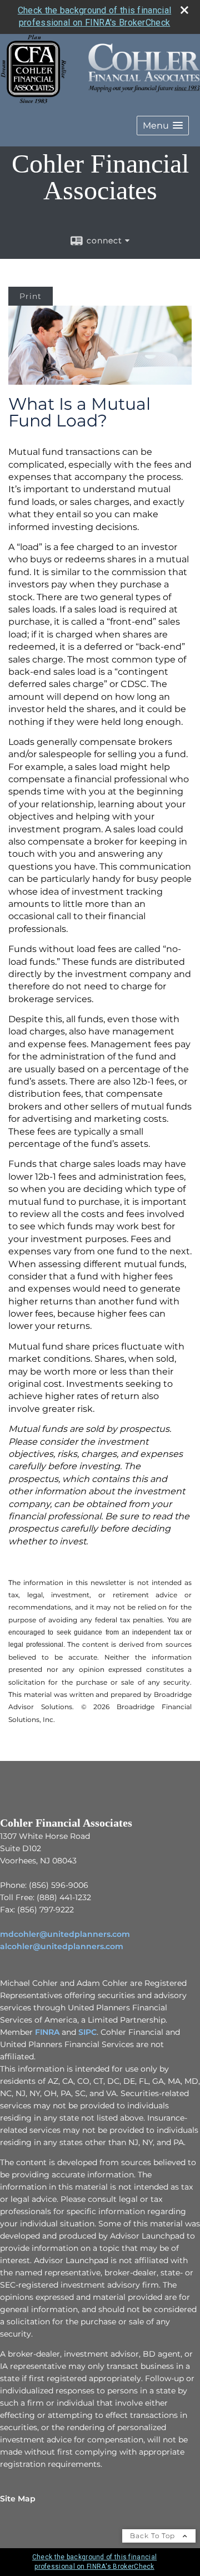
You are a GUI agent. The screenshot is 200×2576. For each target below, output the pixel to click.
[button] (163, 126)
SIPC (87, 2032)
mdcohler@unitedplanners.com (65, 1934)
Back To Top (154, 2536)
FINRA (47, 2032)
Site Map (18, 2499)
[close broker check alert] (184, 10)
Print (31, 296)
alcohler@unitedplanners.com (62, 1946)
